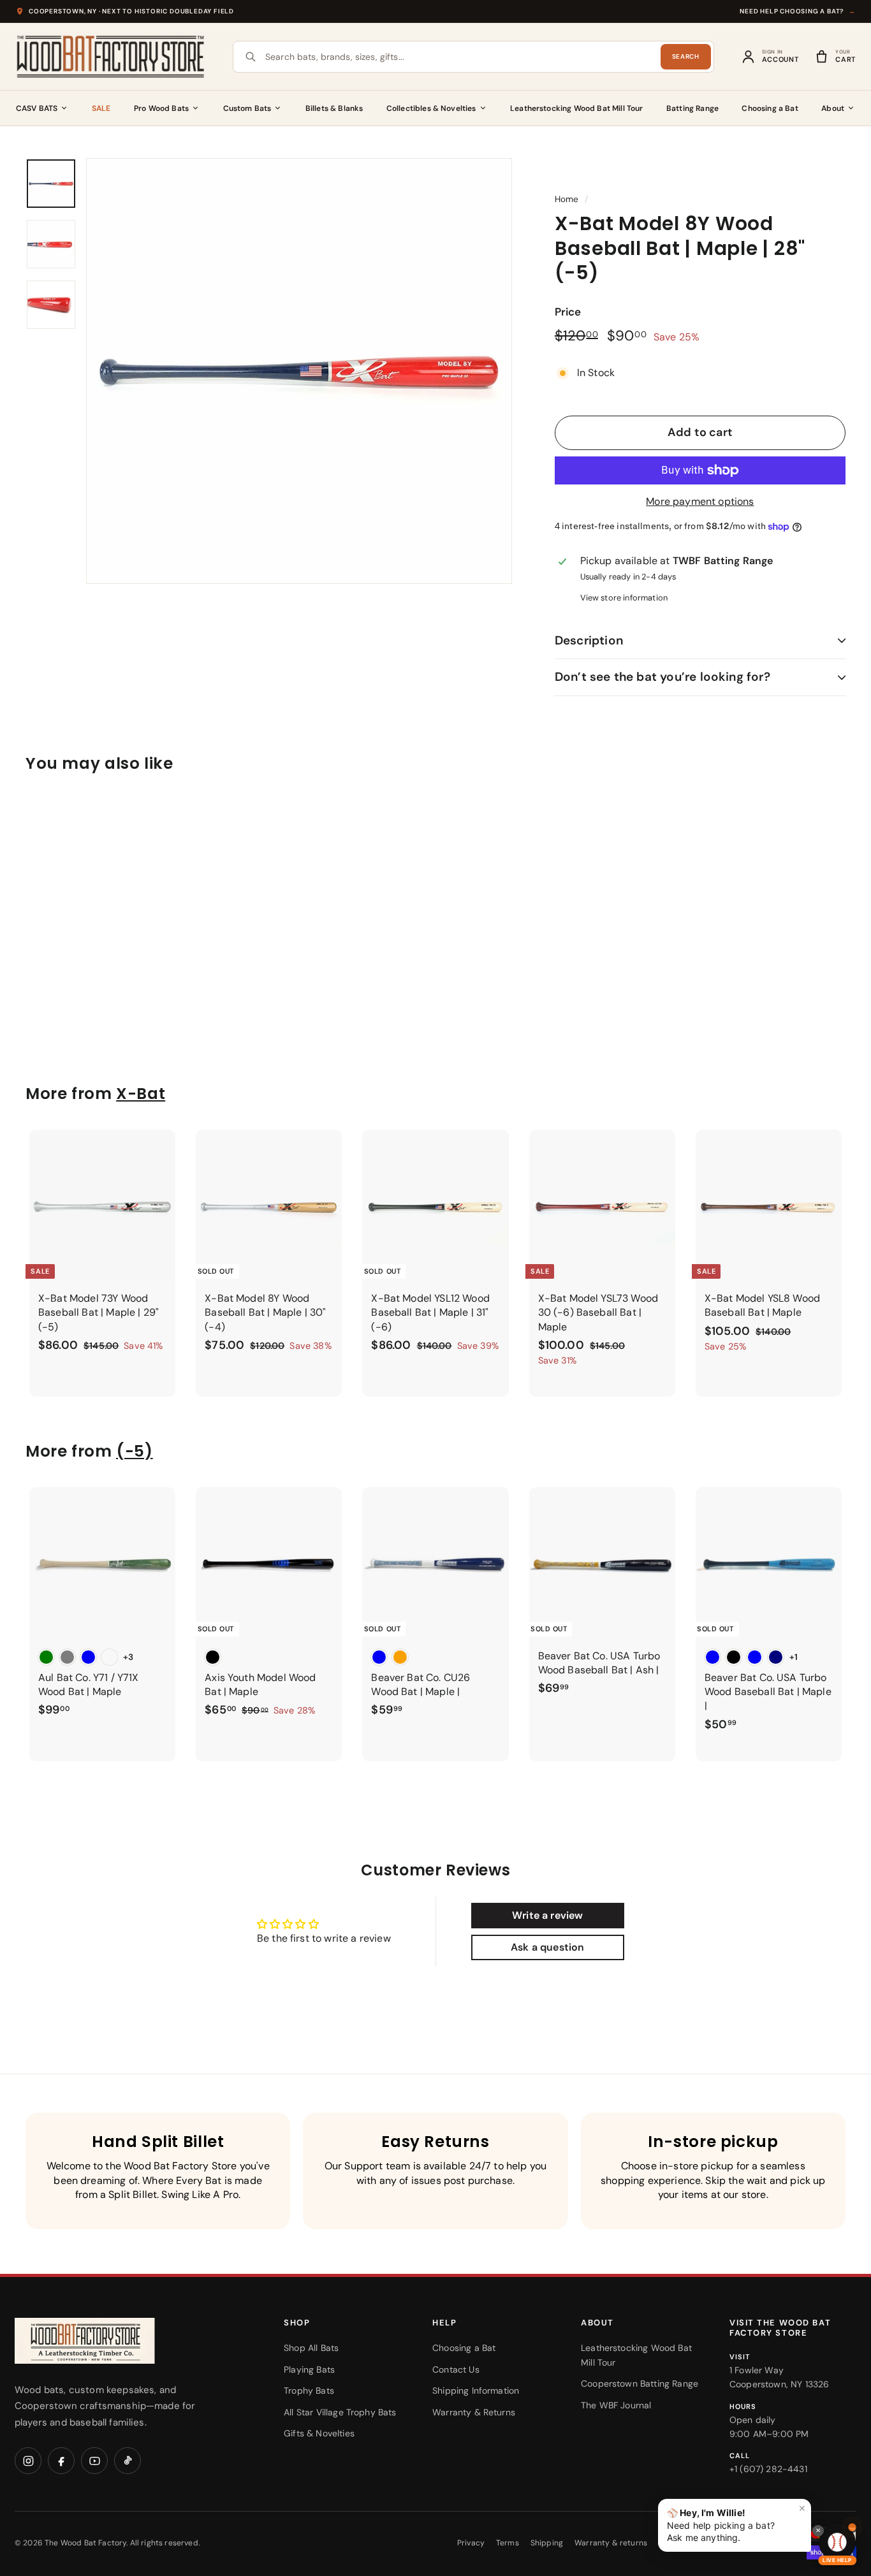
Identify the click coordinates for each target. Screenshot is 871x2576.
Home (567, 199)
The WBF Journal (616, 2405)
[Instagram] (28, 2461)
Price (568, 312)
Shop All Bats (311, 2348)
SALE (101, 108)
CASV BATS (37, 108)
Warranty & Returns (474, 2412)
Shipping (547, 2543)
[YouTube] (94, 2461)
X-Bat (141, 1094)
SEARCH (686, 56)
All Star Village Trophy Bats (340, 2412)
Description (589, 640)
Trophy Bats (309, 2390)
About (833, 108)
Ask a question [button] (547, 1947)
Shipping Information (476, 2390)
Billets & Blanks (334, 108)
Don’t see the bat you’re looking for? (662, 677)
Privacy (471, 2543)
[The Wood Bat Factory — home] (110, 2341)
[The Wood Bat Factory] (111, 57)
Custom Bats (247, 108)
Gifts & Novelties (319, 2433)
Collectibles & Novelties (431, 108)
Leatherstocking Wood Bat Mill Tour (576, 108)
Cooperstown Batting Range (640, 2383)
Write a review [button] (547, 1915)
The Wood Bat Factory (85, 2543)
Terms (508, 2543)
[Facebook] (61, 2461)
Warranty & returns (611, 2543)
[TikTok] (128, 2461)
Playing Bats (309, 2369)
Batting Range (692, 108)
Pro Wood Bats (161, 108)
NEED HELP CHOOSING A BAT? (798, 11)
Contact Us (456, 2369)
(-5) (134, 1451)
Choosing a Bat (770, 108)
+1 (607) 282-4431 (768, 2469)
